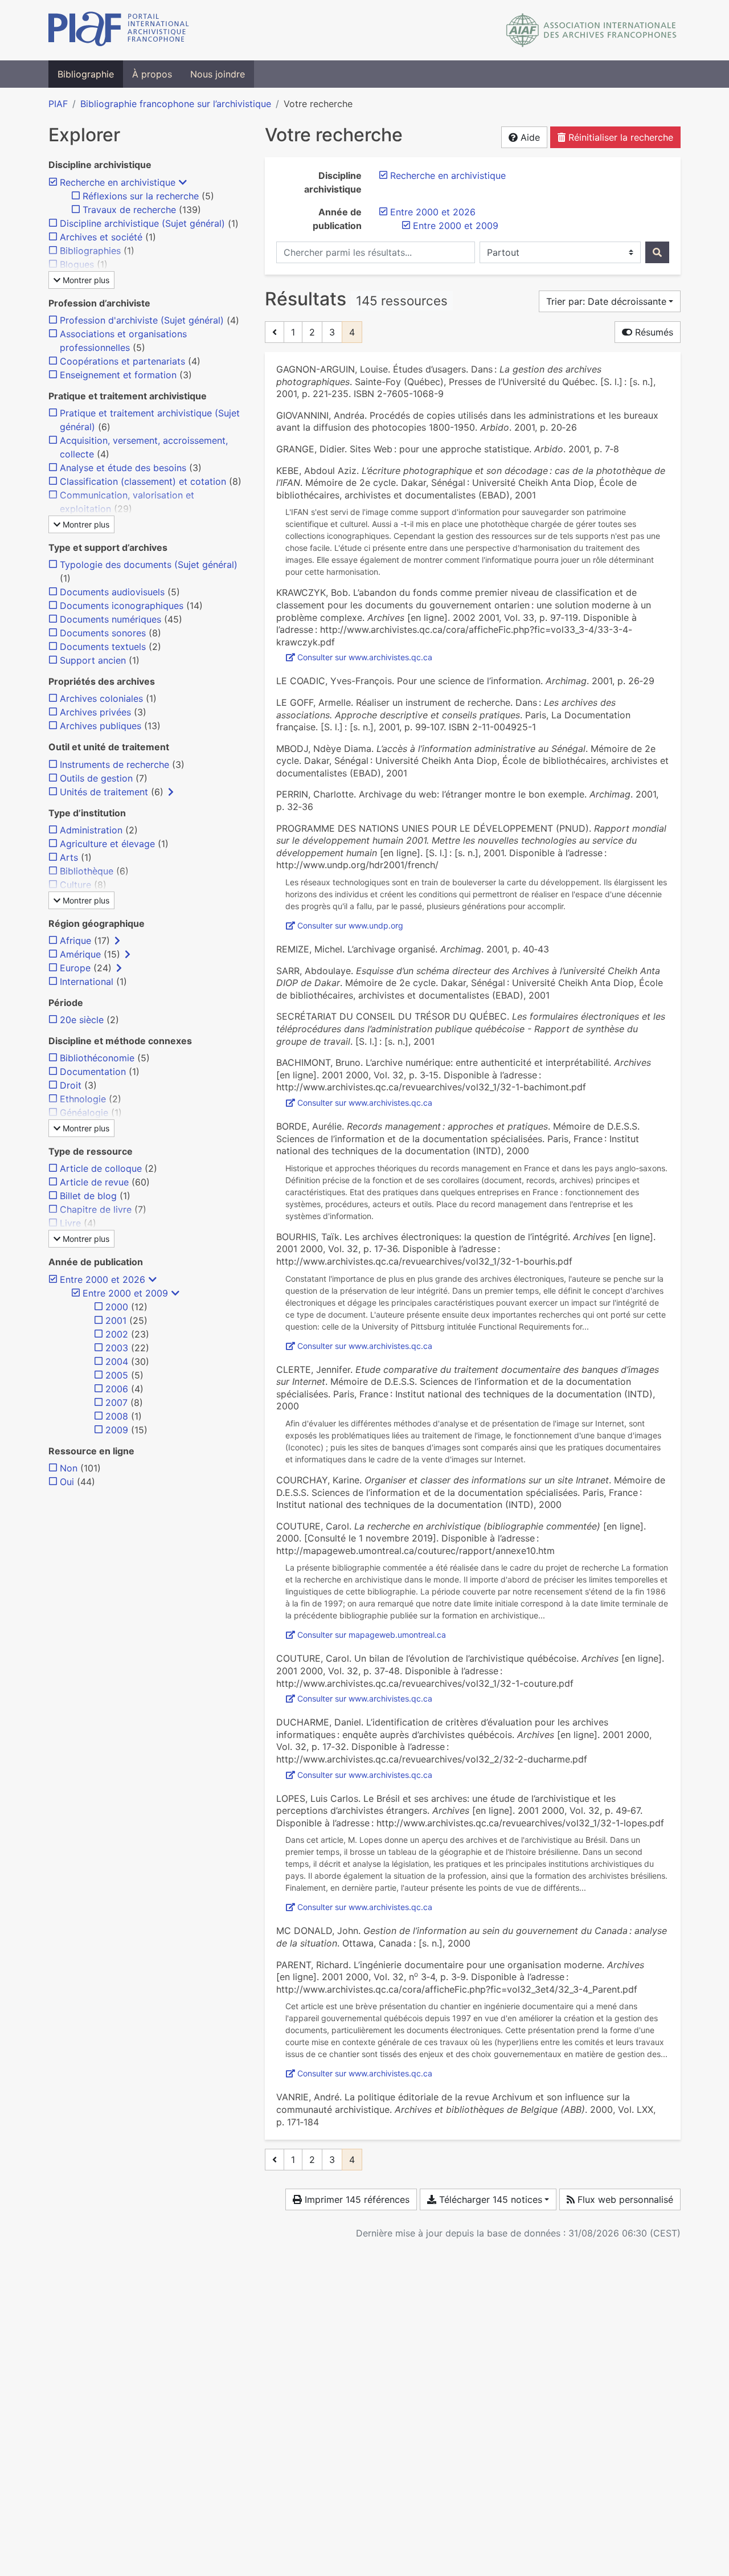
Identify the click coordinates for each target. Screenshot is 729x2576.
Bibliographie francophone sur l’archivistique (176, 104)
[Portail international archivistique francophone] (119, 30)
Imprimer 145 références (356, 2199)
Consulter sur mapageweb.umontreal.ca (372, 1635)
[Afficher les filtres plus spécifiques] (171, 792)
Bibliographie (86, 74)
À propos (152, 74)
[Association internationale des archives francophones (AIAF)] (591, 30)
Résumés (653, 332)
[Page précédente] (275, 332)
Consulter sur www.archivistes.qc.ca (365, 657)
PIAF (58, 104)
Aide (529, 137)
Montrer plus (85, 280)
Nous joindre (218, 74)
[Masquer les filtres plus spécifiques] (183, 182)
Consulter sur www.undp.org (350, 925)
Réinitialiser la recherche (619, 137)
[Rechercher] (657, 252)
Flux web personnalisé (624, 2199)
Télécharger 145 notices (489, 2199)
